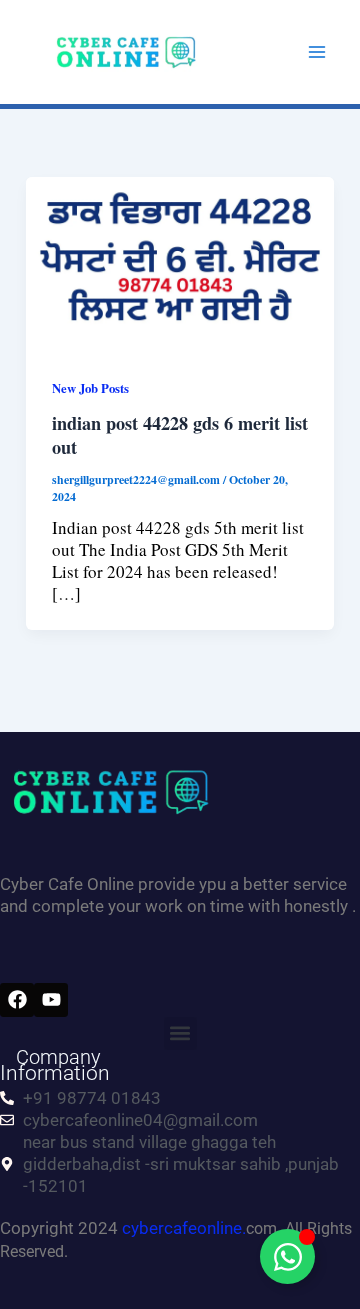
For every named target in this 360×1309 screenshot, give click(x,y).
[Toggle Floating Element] (287, 1256)
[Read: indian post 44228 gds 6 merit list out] (180, 260)
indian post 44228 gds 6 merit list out (180, 435)
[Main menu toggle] (318, 52)
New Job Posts (90, 388)
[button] (180, 1033)
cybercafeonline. (184, 1228)
